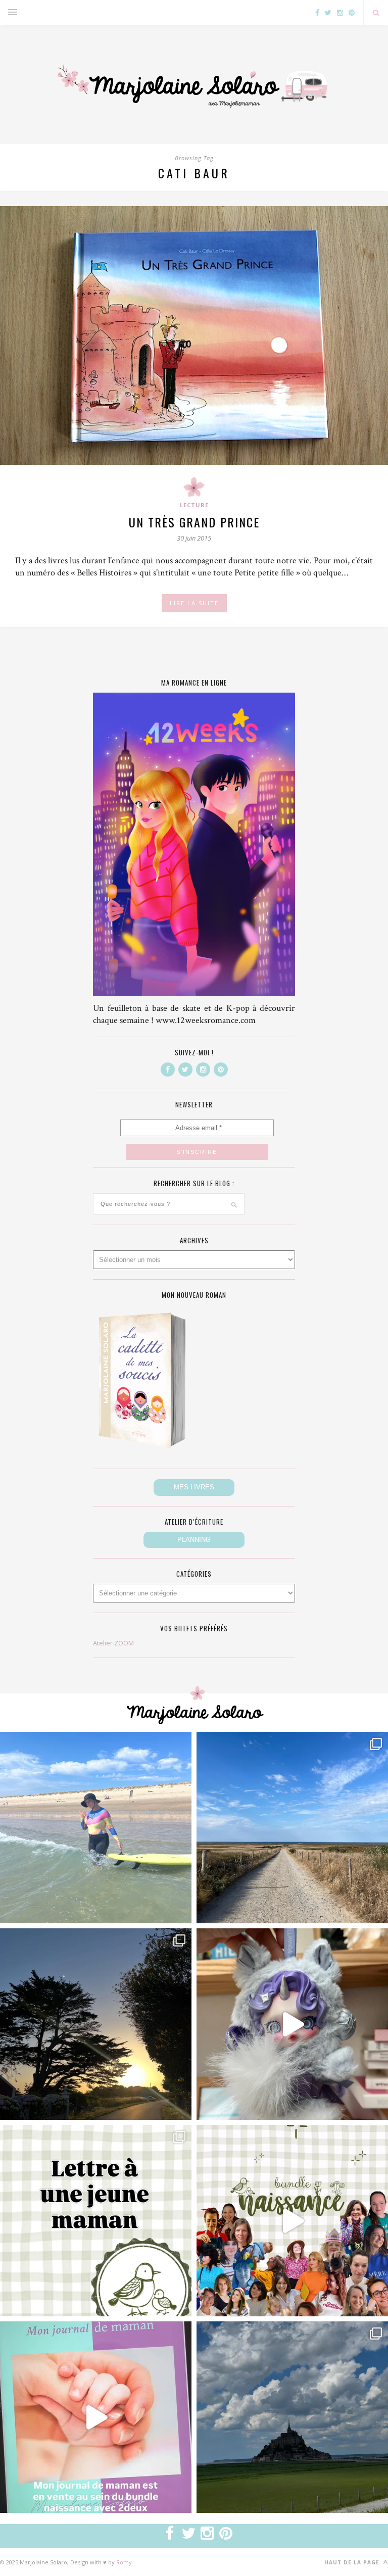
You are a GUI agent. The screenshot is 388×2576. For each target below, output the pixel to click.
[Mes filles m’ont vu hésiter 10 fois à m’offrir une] (292, 2024)
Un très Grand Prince (194, 522)
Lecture (194, 505)
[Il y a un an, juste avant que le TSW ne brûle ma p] (96, 1828)
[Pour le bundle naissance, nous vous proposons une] (96, 2221)
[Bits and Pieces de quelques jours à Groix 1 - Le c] (96, 2024)
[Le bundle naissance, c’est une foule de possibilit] (292, 2221)
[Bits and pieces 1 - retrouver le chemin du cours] (292, 1828)
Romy (124, 2562)
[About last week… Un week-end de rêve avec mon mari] (292, 2417)
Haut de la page (353, 2562)
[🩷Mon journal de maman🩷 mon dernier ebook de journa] (96, 2417)
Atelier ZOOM (113, 1643)
